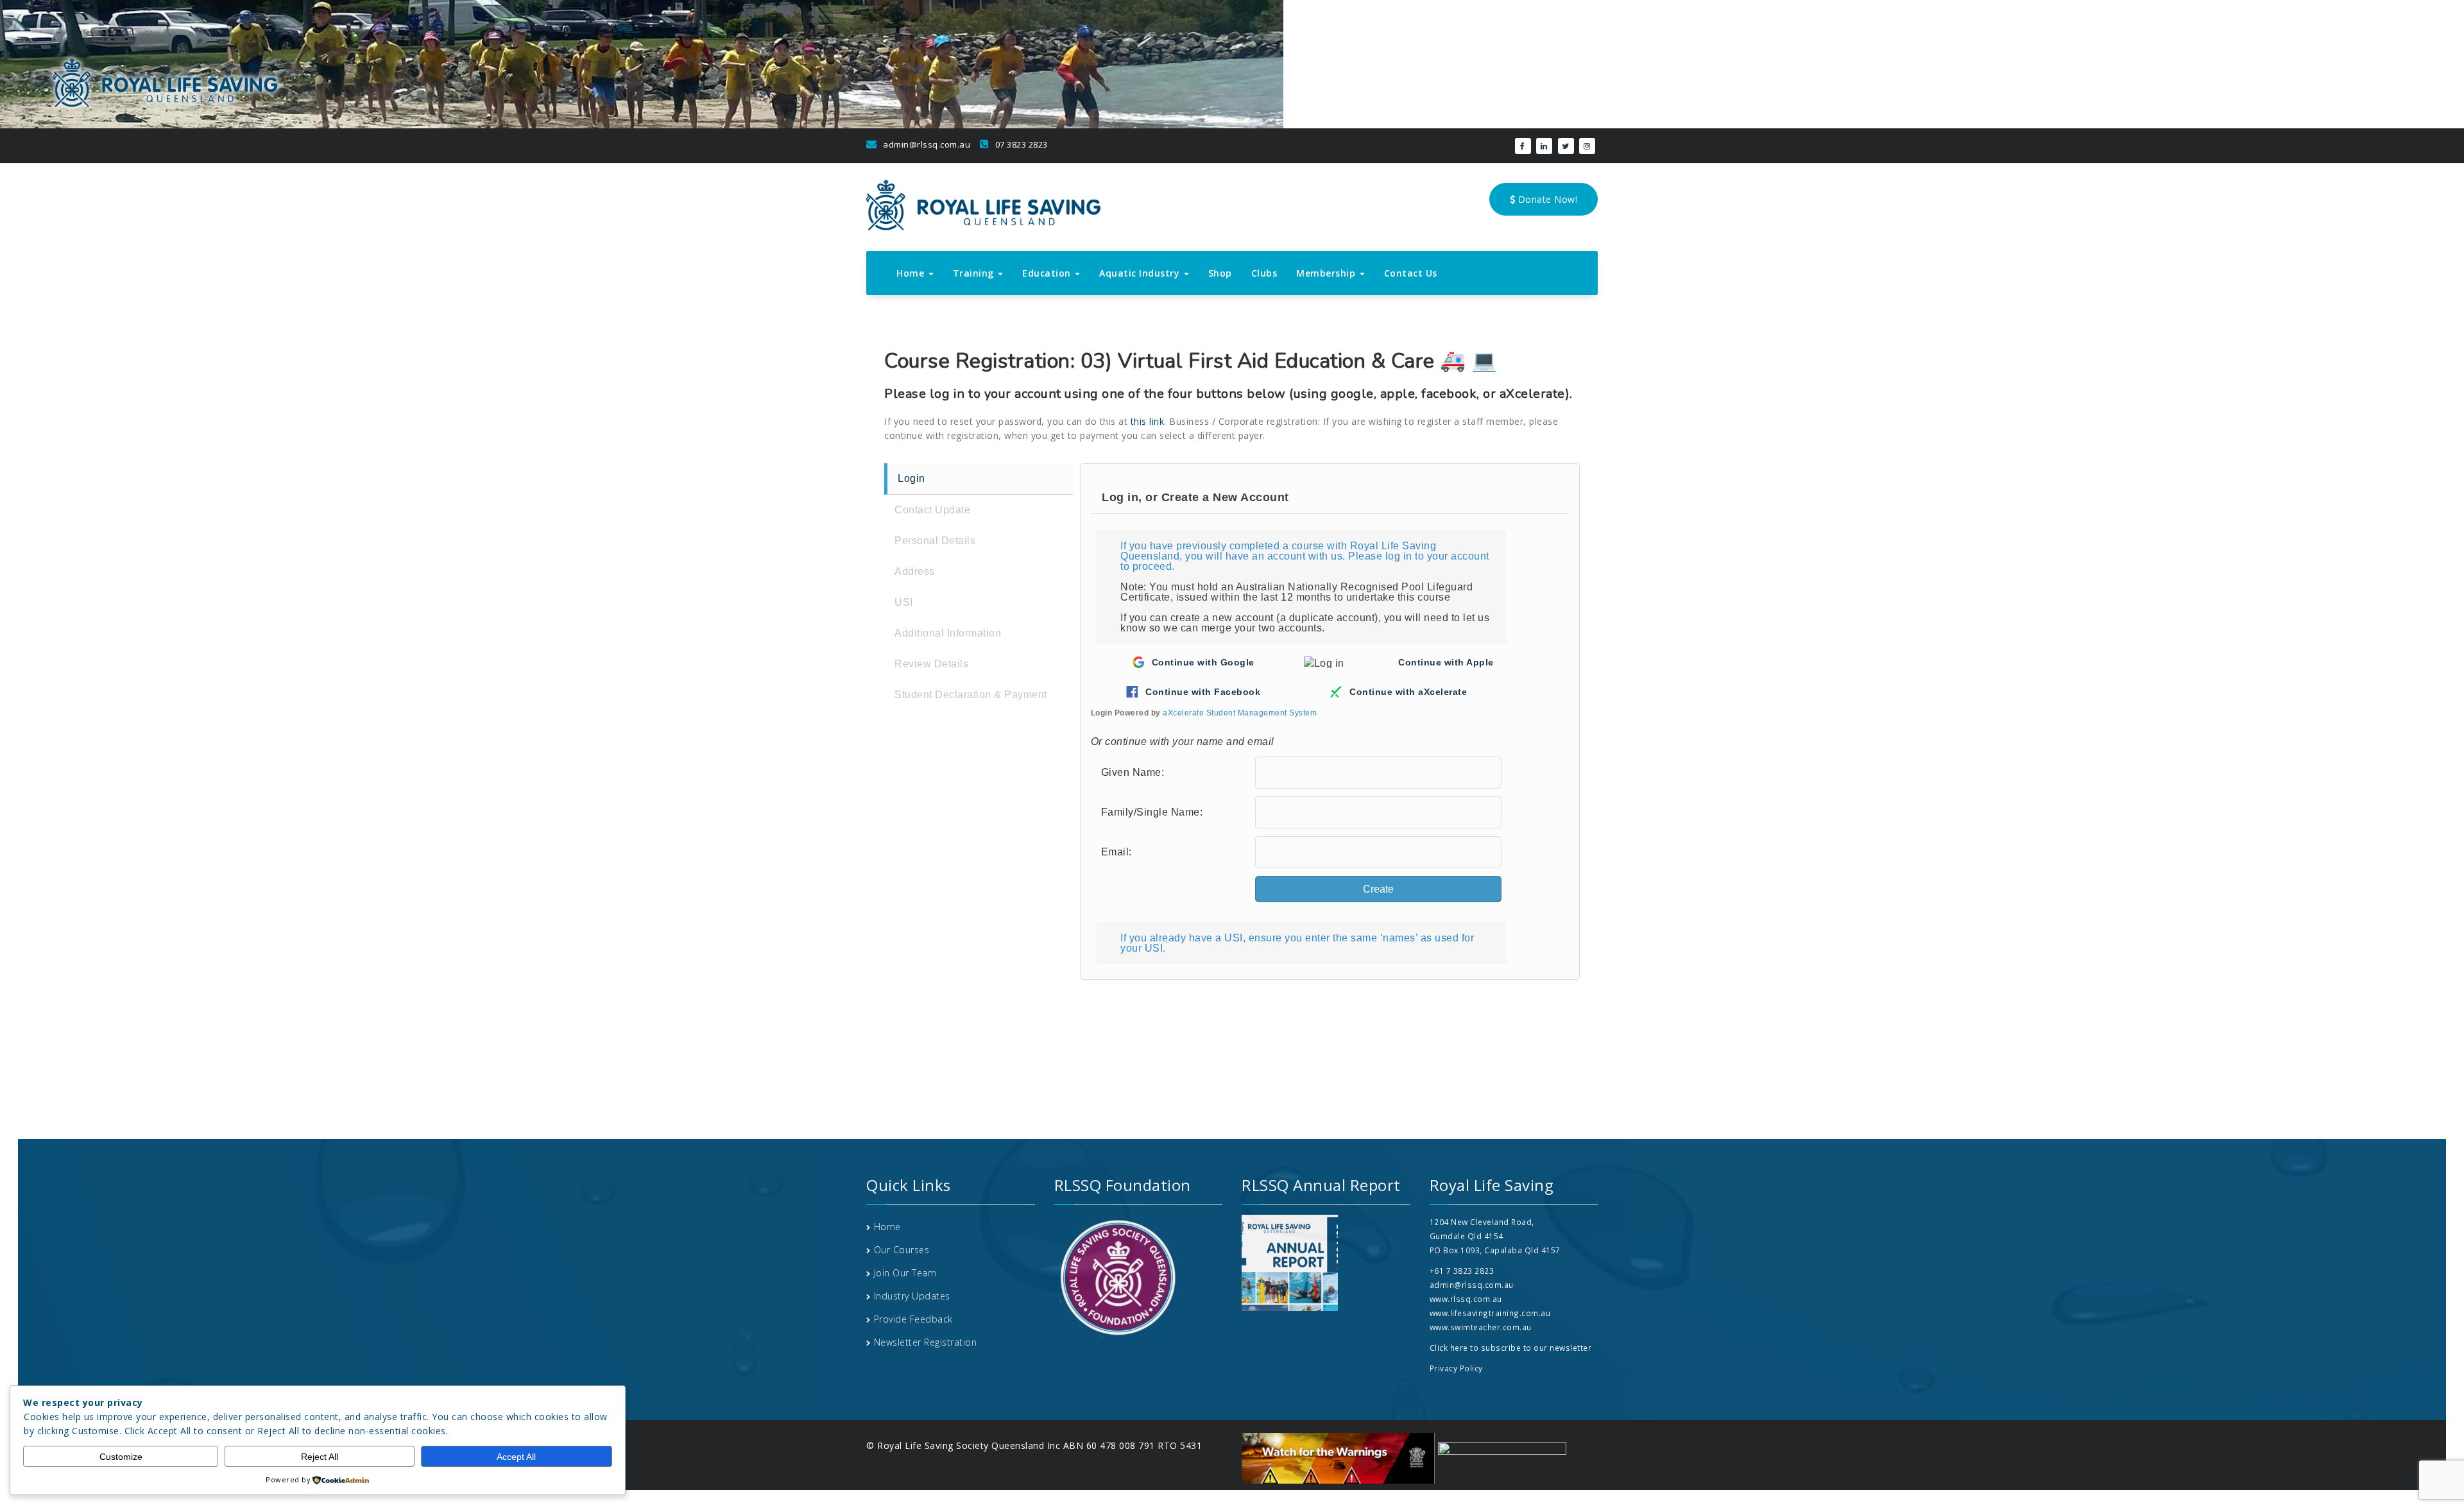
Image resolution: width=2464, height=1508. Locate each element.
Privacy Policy (1456, 1368)
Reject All (320, 1457)
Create (1378, 889)
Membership (1327, 273)
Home (912, 273)
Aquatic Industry (1141, 273)
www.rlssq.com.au (1466, 1299)
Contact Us (1411, 273)
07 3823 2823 (1020, 144)
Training (975, 273)
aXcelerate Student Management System (1240, 713)
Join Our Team (905, 1273)
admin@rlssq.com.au (926, 144)
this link (1148, 421)
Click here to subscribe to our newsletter (1511, 1348)
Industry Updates (912, 1296)
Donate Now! (1546, 199)
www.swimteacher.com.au (1481, 1327)
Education (1048, 273)
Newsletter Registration (926, 1342)
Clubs (1264, 273)
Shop (1220, 273)
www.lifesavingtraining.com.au (1490, 1313)
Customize (121, 1457)
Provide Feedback (913, 1319)
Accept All (516, 1457)
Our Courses (902, 1250)
